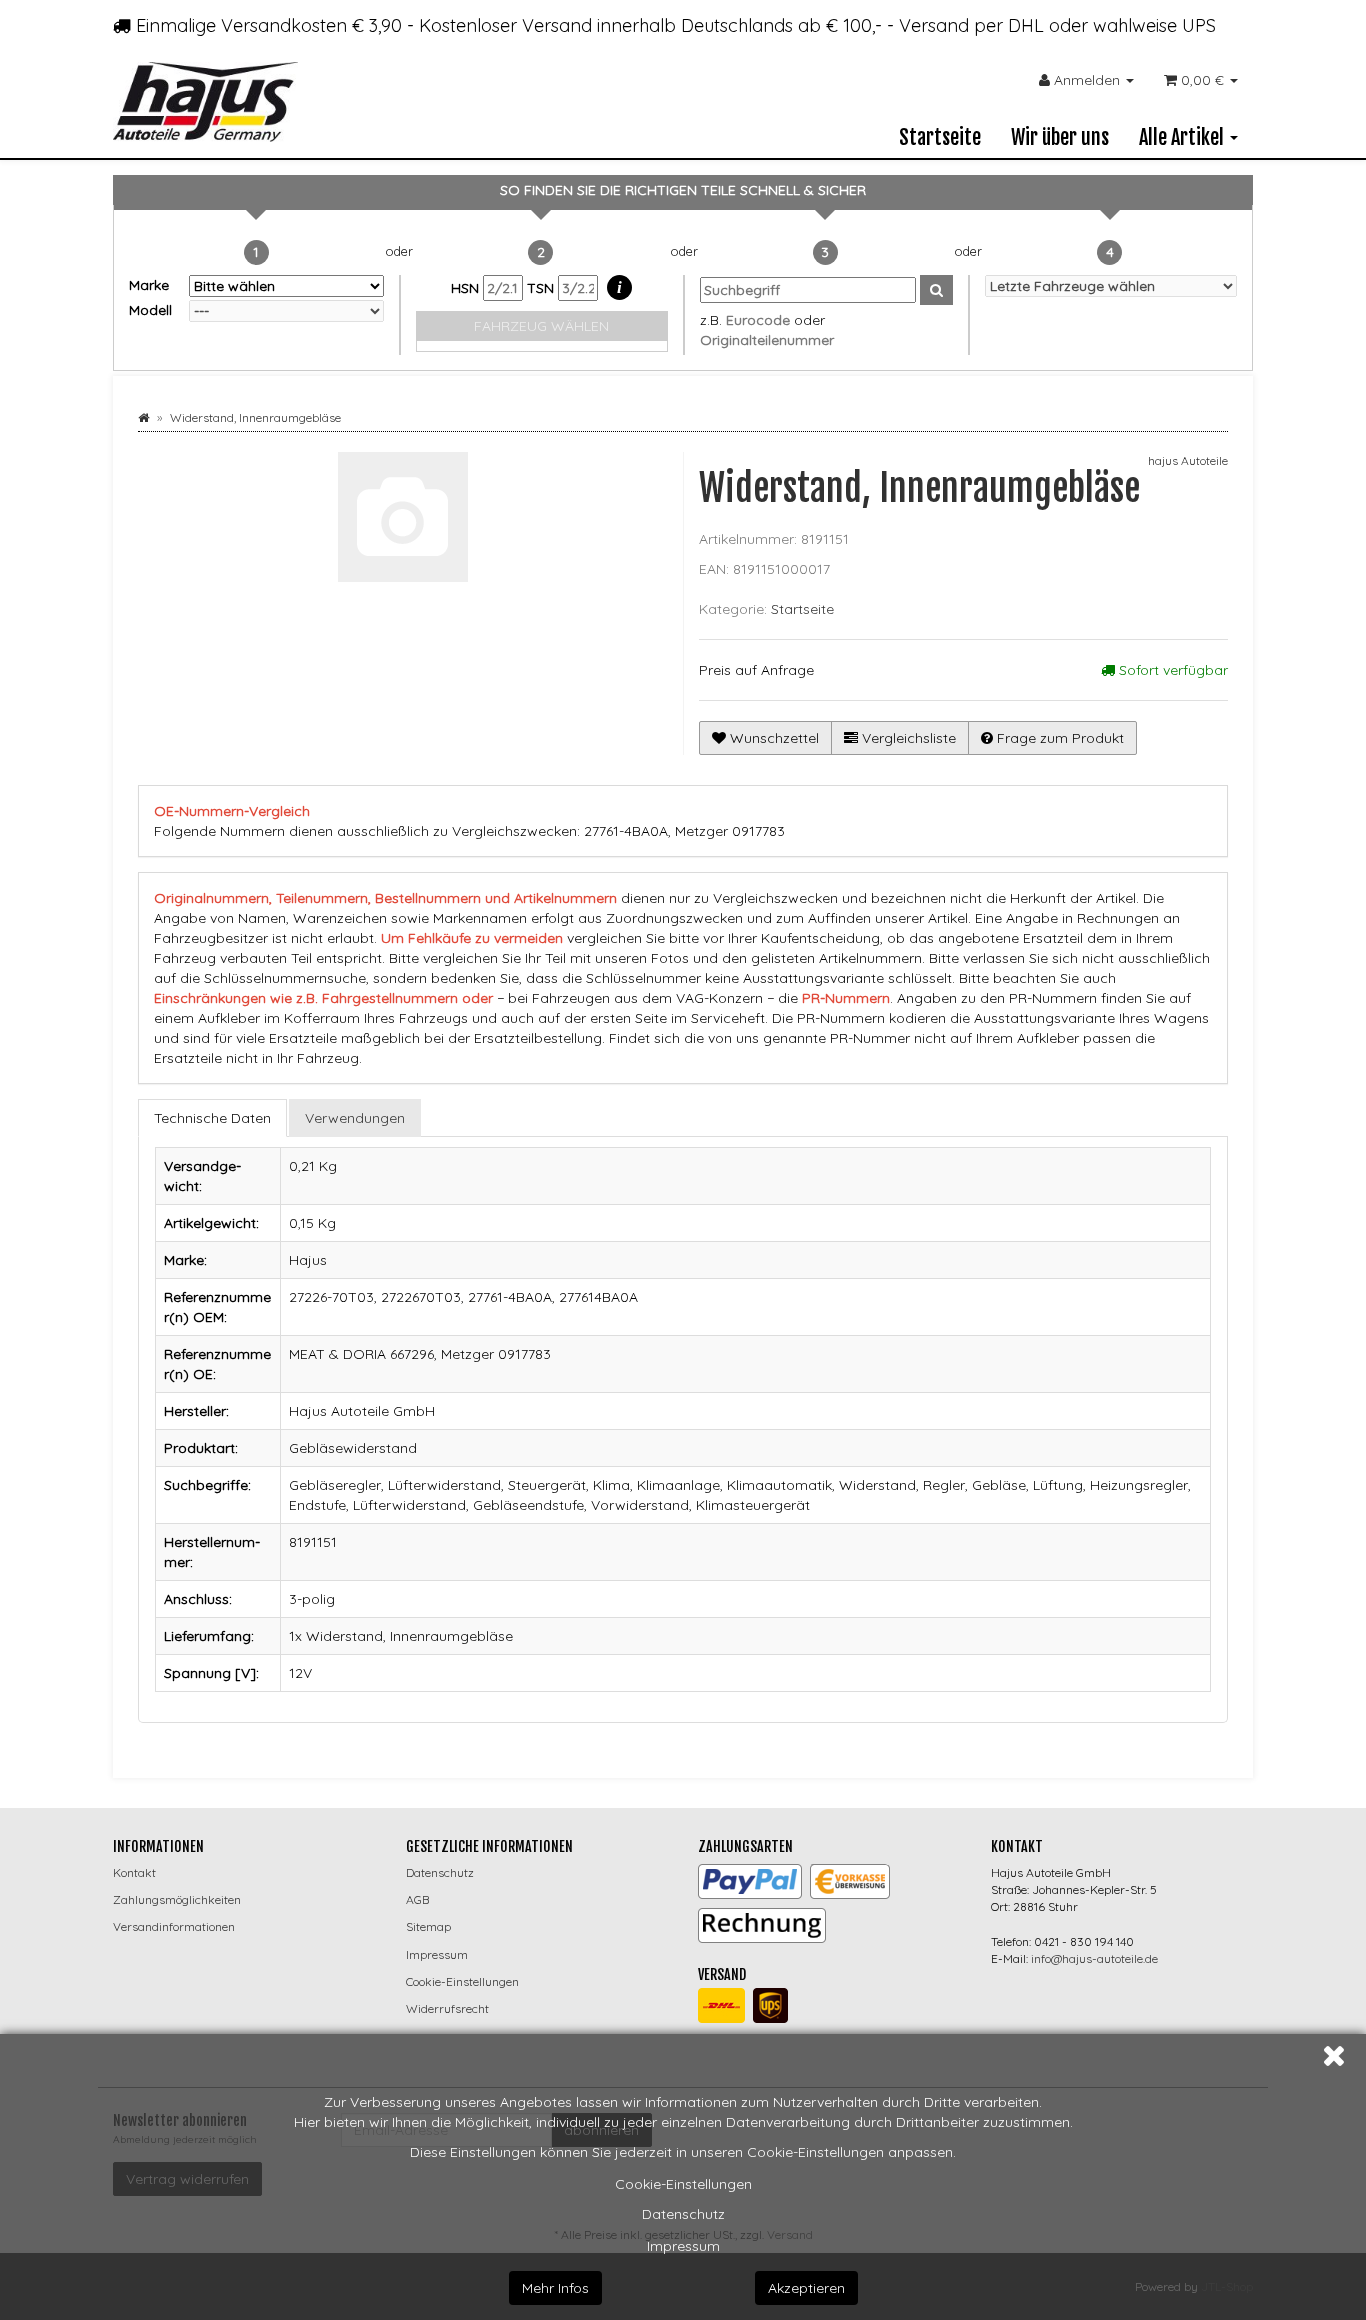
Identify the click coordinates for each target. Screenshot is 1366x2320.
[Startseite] (143, 417)
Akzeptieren (806, 2288)
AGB (417, 1899)
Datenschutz (683, 2214)
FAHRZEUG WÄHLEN (541, 326)
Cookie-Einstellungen (683, 2184)
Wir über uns (1060, 137)
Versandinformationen (174, 1926)
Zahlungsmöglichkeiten (177, 1899)
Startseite (940, 137)
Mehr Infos (555, 2288)
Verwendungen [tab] (355, 1118)
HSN (467, 288)
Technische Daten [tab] (212, 1118)
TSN (542, 288)
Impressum (683, 2246)
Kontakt (134, 1872)
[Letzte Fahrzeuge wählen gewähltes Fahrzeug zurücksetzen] (1111, 286)
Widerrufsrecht (447, 2008)
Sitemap (428, 1926)
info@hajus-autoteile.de (1094, 1958)
